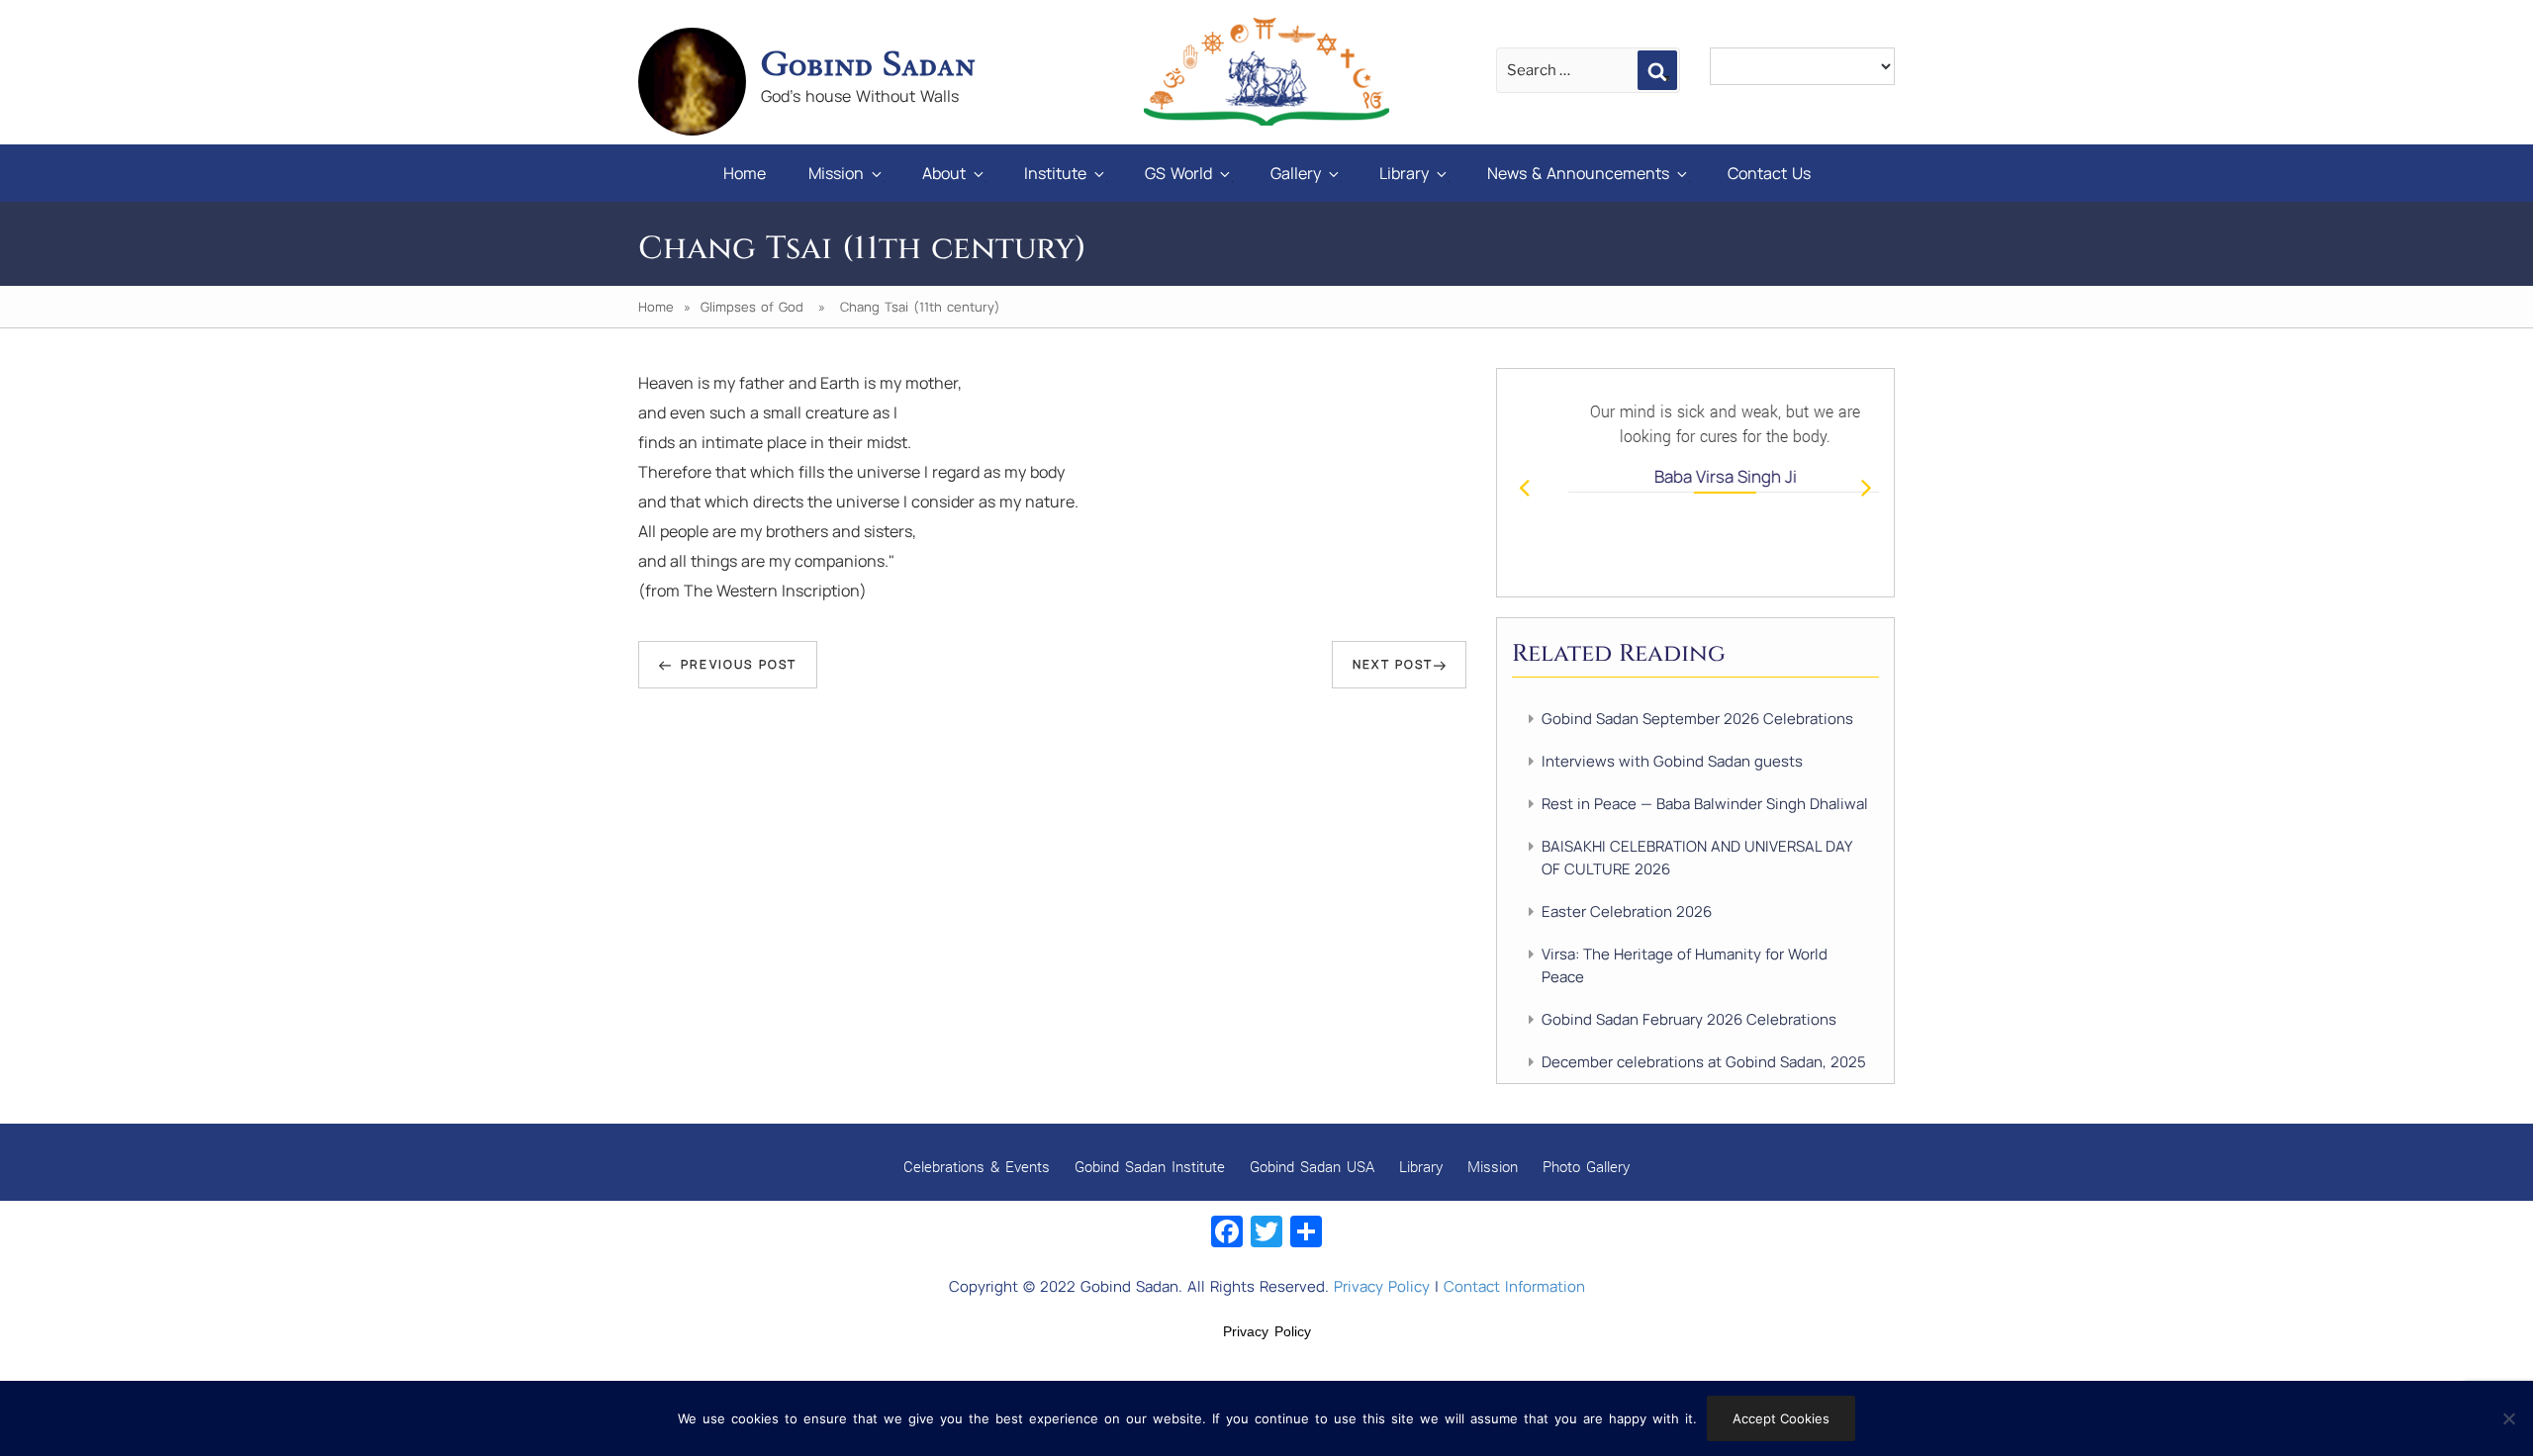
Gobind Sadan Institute (1150, 1166)
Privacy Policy (1382, 1286)
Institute (1055, 173)
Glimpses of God (752, 307)
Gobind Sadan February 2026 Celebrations (1689, 1019)
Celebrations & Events (977, 1166)
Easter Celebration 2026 (1627, 911)
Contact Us (1769, 173)
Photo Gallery (1586, 1166)
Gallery (1296, 173)
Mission (836, 173)
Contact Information (1514, 1286)
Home (745, 173)
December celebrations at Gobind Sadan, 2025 (1704, 1062)
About (944, 173)
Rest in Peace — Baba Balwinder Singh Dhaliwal (1705, 804)
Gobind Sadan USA (1312, 1166)
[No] (2508, 1418)
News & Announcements (1578, 173)
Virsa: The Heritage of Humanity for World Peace (1685, 965)
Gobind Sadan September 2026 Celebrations (1697, 719)
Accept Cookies (1781, 1418)
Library (1404, 173)
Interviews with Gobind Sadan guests (1672, 761)
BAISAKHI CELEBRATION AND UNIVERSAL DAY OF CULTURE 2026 (1696, 858)
